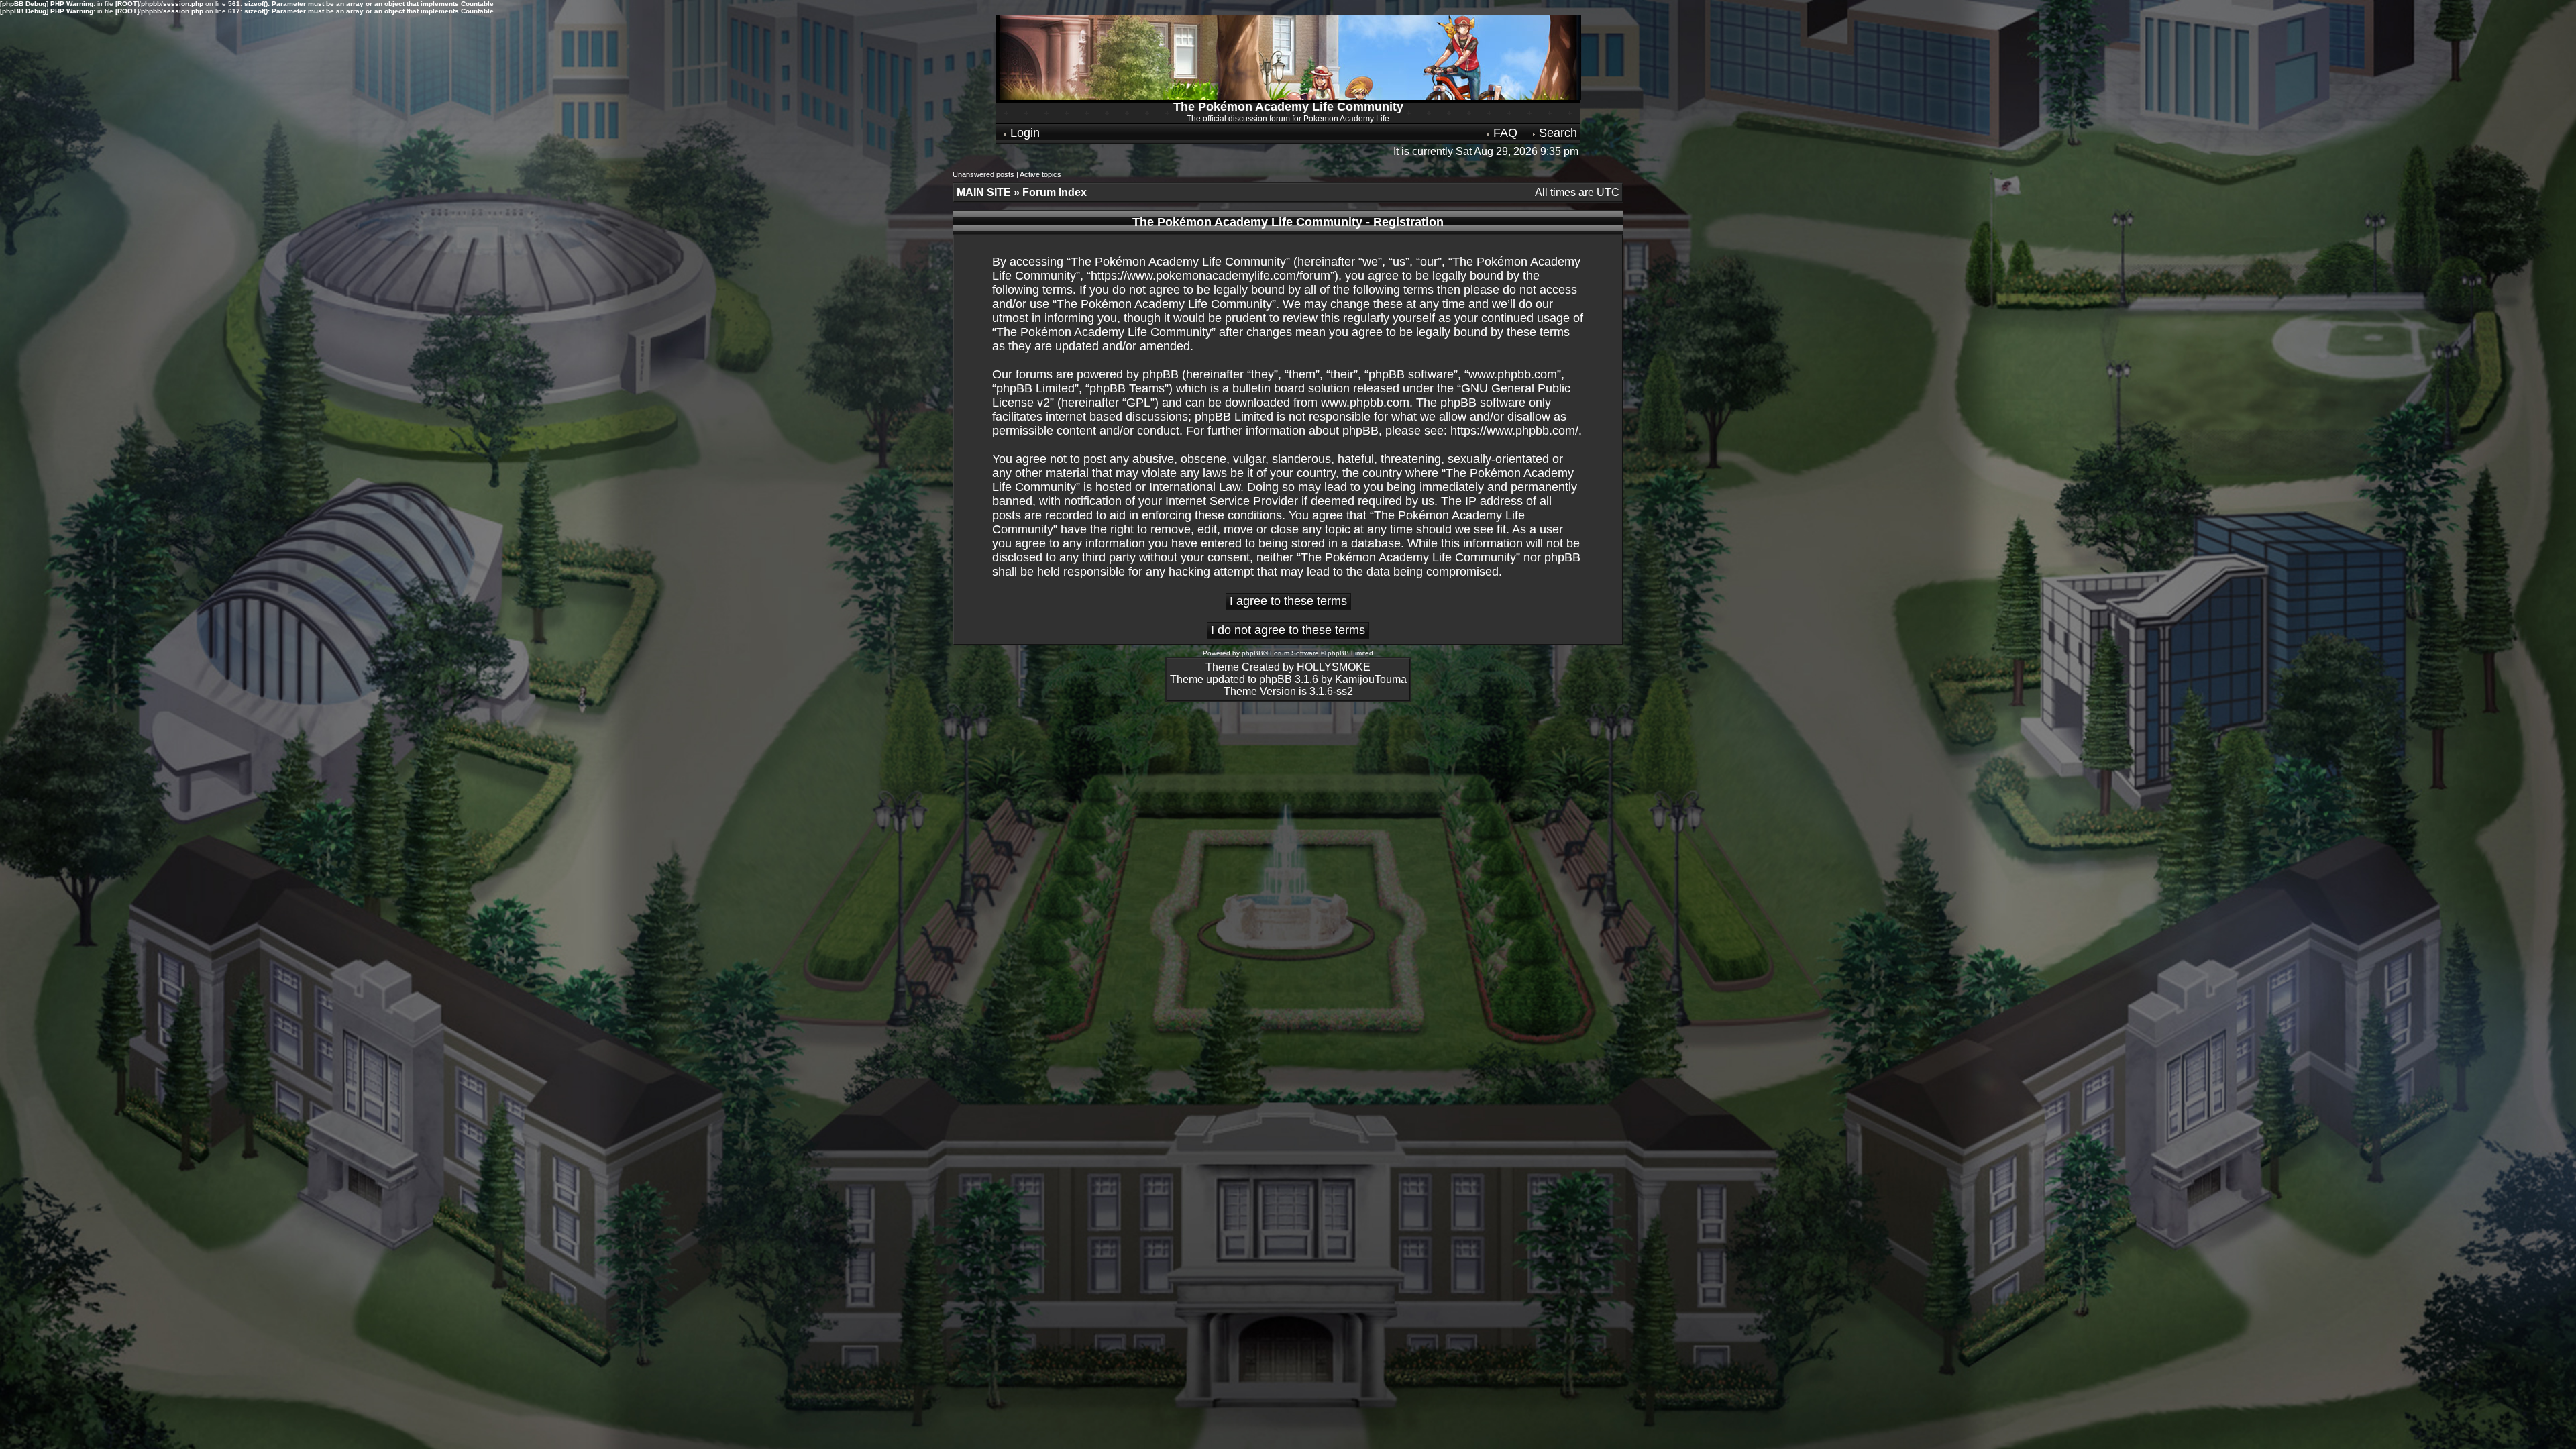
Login (1023, 133)
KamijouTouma (1371, 679)
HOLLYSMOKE (1334, 667)
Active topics (1040, 174)
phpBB (1252, 653)
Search (1556, 133)
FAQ (1504, 133)
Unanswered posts (983, 174)
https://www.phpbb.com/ (1514, 431)
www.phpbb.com (1365, 402)
